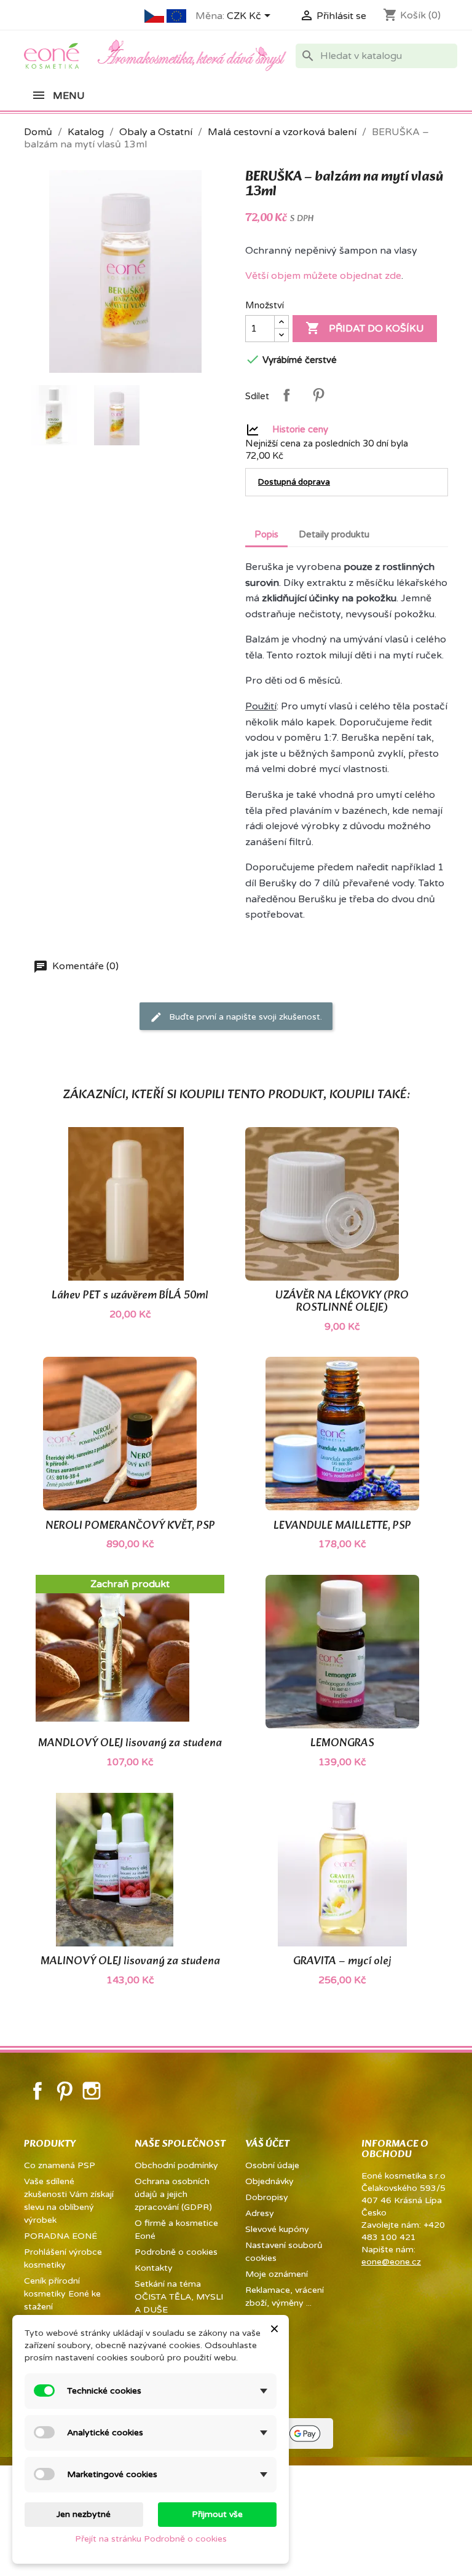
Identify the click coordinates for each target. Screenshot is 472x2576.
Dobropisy (267, 2197)
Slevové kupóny (277, 2229)
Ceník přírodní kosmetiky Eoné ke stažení (62, 2294)
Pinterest (318, 395)
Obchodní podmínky (176, 2165)
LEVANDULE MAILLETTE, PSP (342, 1526)
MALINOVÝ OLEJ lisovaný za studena (130, 1961)
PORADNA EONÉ (61, 2236)
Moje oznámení (277, 2274)
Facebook (37, 2091)
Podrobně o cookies (176, 2252)
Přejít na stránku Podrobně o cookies (151, 2539)
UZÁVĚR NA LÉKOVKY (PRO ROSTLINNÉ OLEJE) (342, 1302)
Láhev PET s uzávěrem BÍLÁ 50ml (130, 1296)
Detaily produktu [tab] (334, 534)
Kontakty (154, 2268)
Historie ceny (300, 429)
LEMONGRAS (342, 1743)
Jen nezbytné (84, 2514)
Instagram (92, 2091)
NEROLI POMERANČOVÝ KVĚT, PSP (130, 1526)
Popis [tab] (266, 534)
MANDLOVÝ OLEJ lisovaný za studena (130, 1743)
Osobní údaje (272, 2165)
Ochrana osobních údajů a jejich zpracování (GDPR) (173, 2194)
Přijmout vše (217, 2514)
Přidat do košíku (365, 328)
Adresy (260, 2213)
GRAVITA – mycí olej (342, 1961)
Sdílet (286, 395)
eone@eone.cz (391, 2262)
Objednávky (269, 2181)
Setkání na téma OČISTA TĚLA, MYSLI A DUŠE (179, 2297)
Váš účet (267, 2144)
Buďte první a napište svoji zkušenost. (244, 1016)
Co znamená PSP (60, 2165)
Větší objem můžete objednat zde (323, 276)
